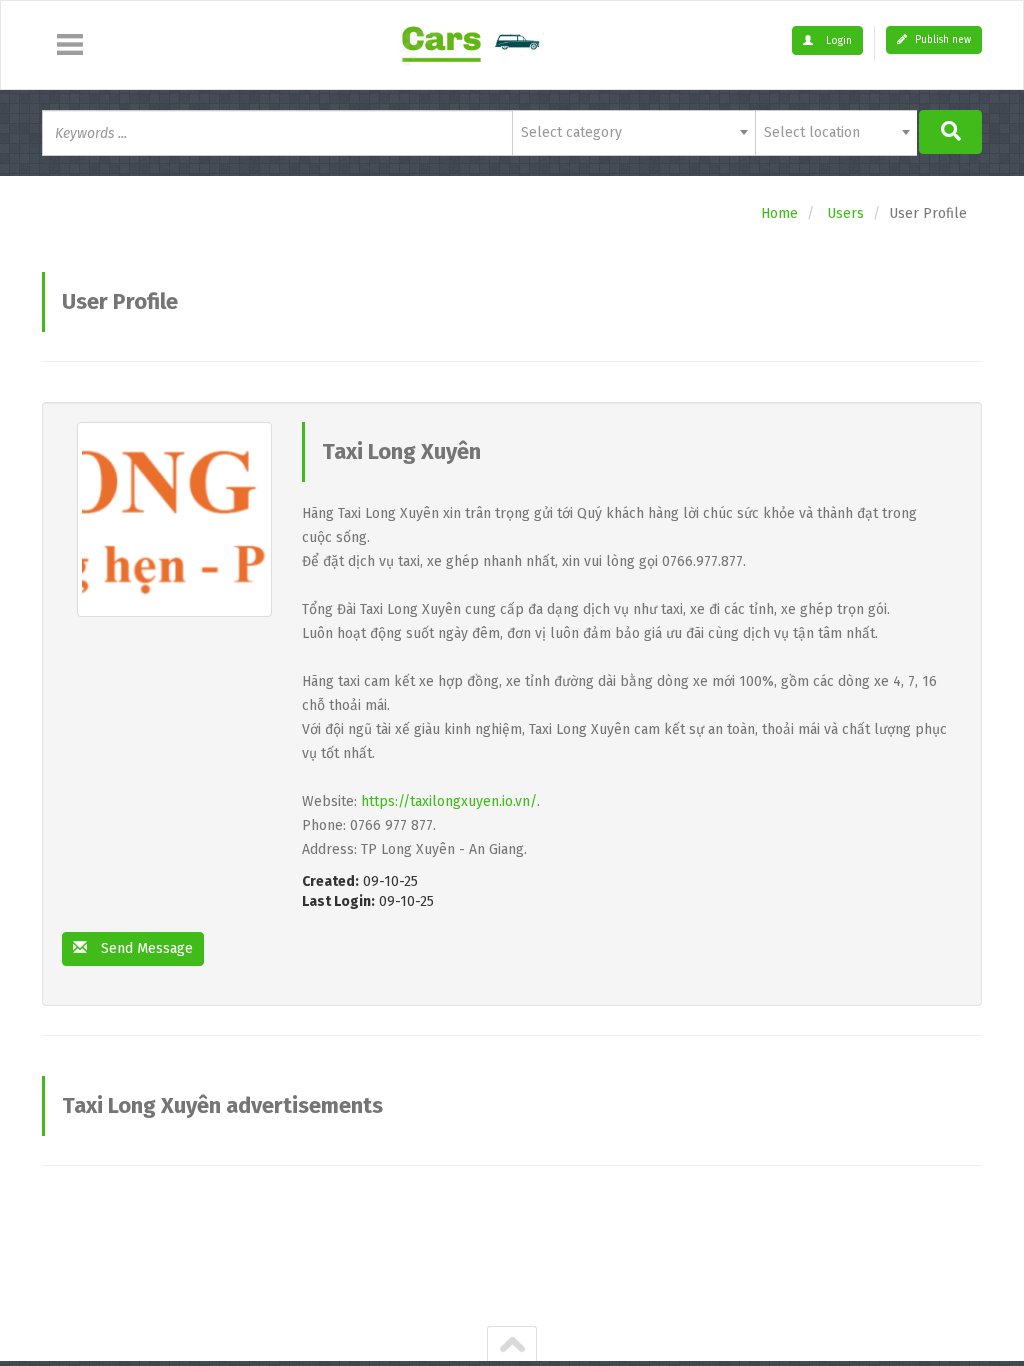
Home (779, 213)
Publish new (941, 40)
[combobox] (633, 133)
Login (837, 41)
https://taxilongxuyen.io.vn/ (449, 801)
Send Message (145, 948)
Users (845, 213)
